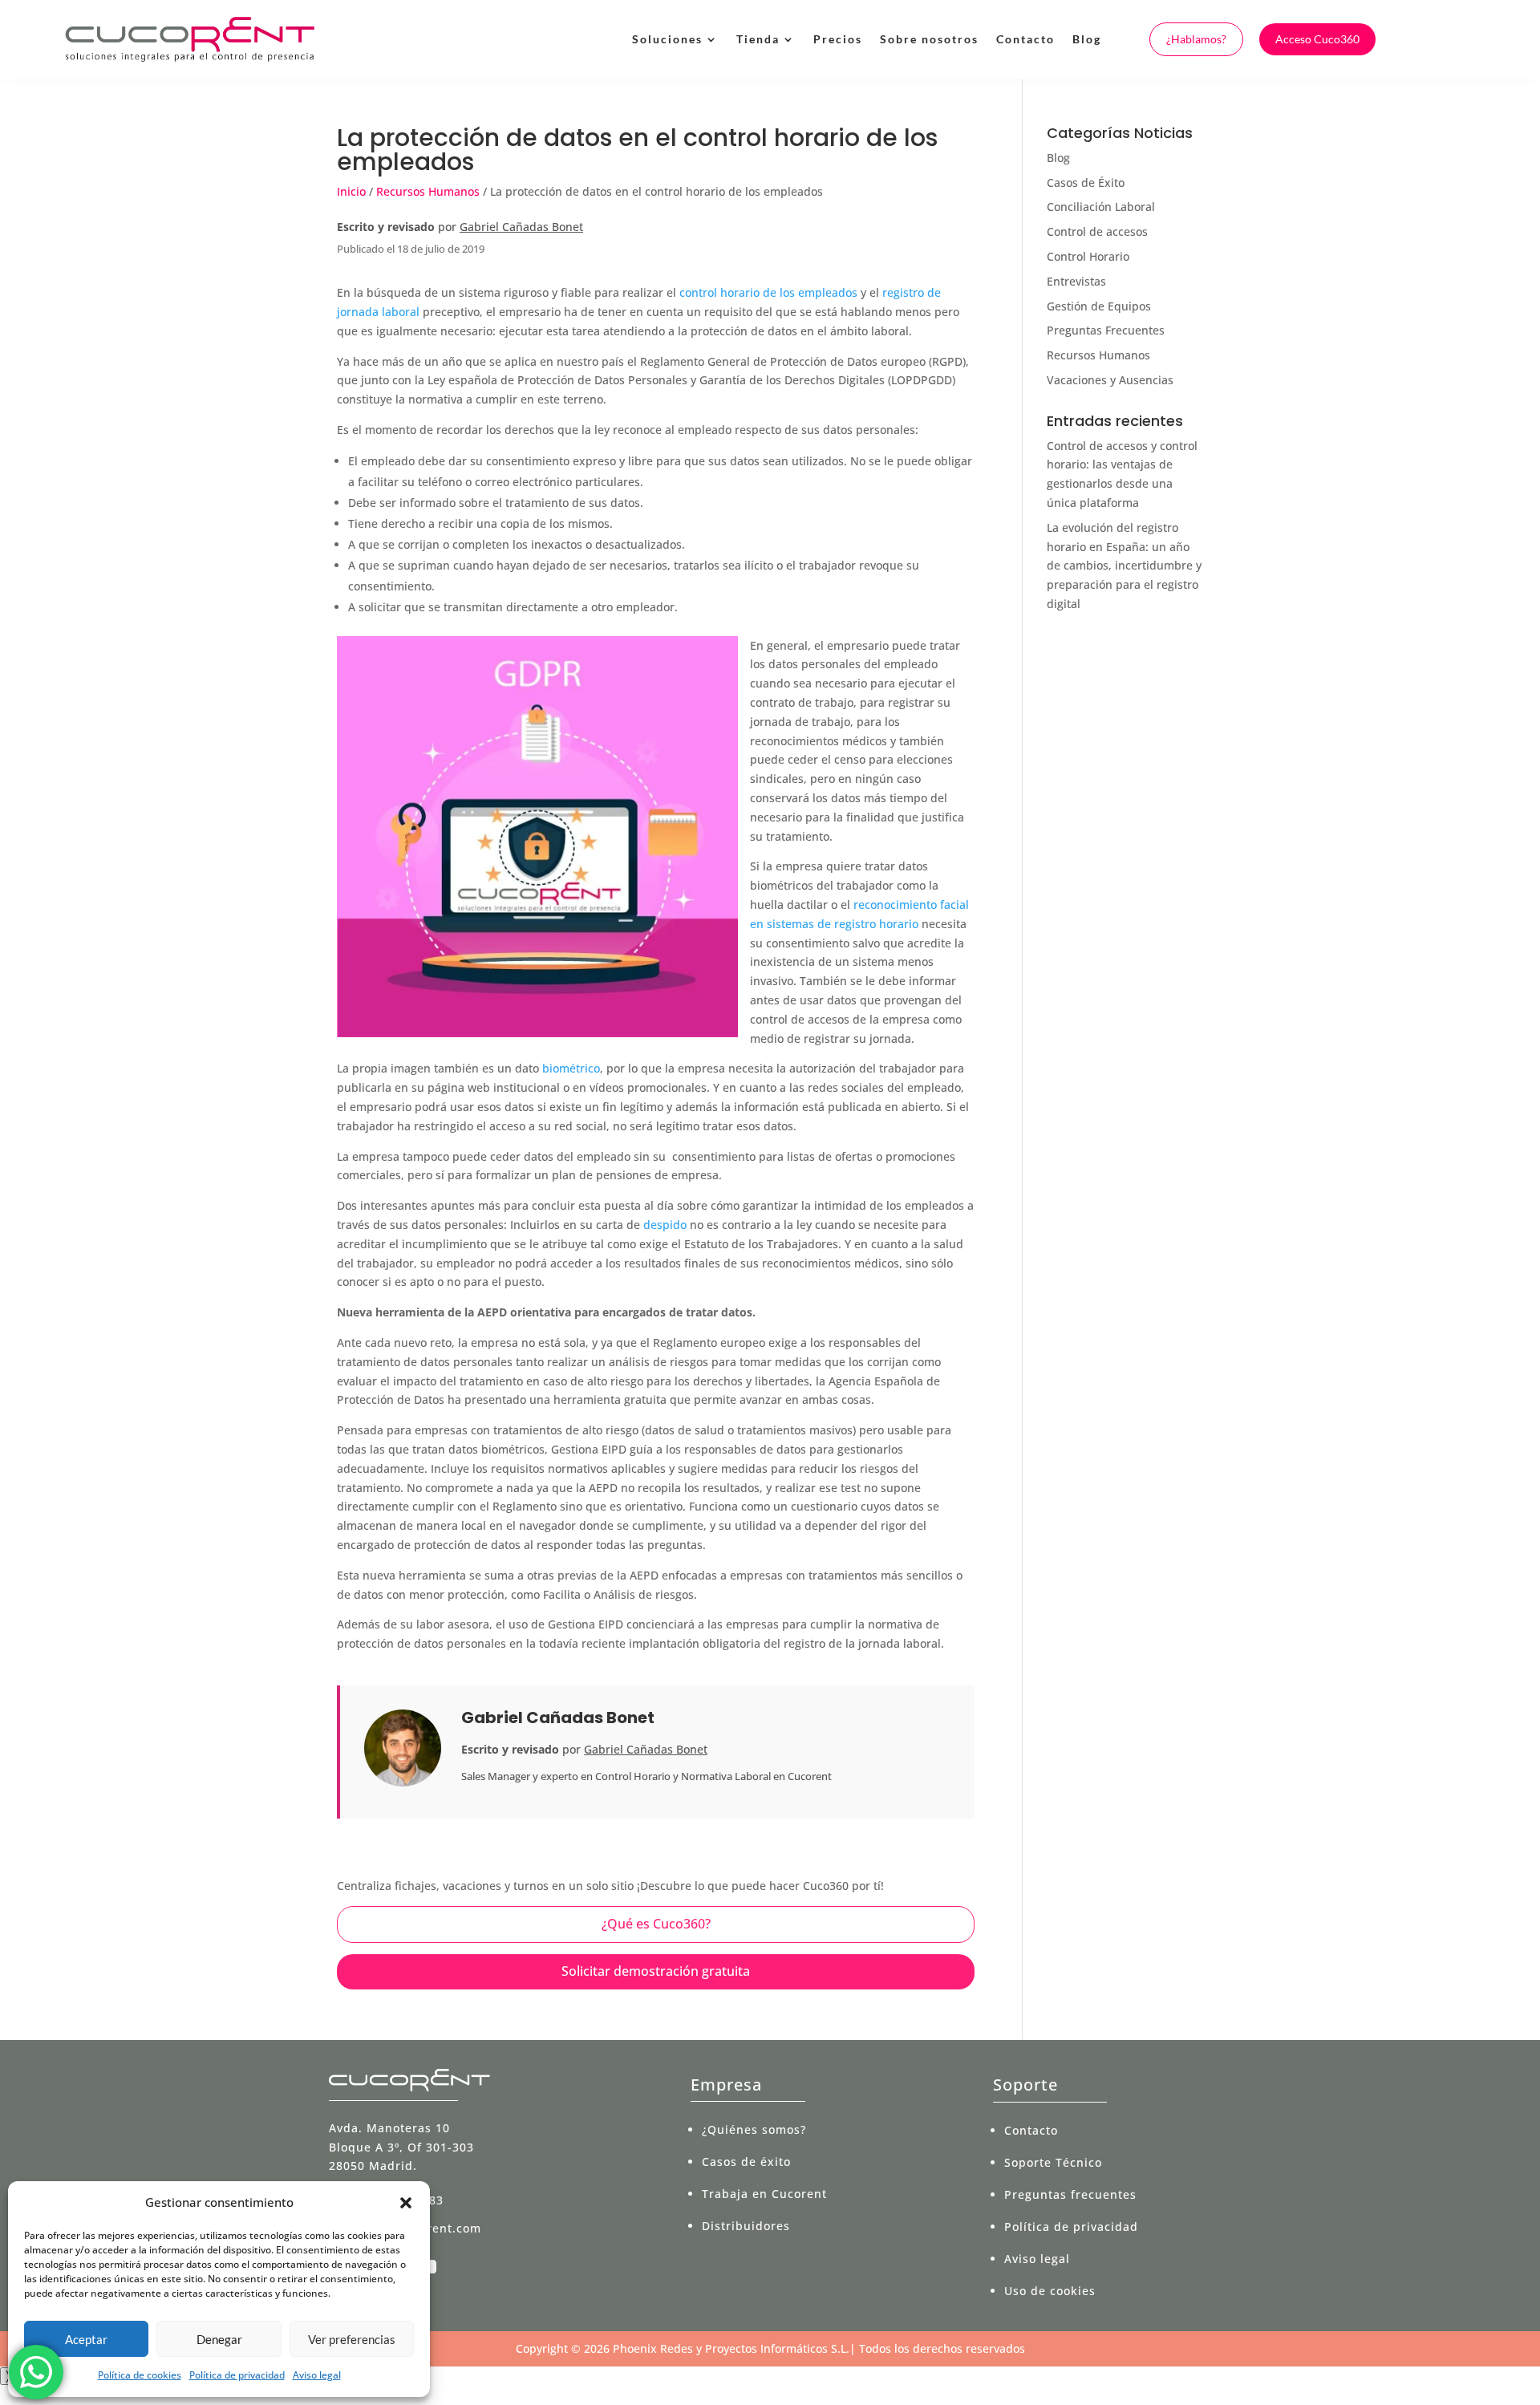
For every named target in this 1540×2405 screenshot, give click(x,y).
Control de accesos (1097, 231)
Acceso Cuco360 (1317, 39)
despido (665, 1225)
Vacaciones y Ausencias (1110, 380)
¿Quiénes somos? (754, 2129)
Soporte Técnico (1053, 2162)
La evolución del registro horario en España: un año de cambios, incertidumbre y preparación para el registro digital (1124, 566)
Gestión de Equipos (1099, 306)
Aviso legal (317, 2375)
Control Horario (1088, 256)
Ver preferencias (352, 2339)
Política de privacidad (237, 2375)
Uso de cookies (1050, 2291)
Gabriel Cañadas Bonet (521, 227)
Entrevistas (1076, 281)
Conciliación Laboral (1101, 207)
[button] (406, 2203)
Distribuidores (746, 2226)
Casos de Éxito (1086, 183)
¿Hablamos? (1196, 39)
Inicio (351, 191)
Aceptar (86, 2339)
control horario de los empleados (768, 292)
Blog (1087, 39)
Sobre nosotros (929, 39)
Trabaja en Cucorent (764, 2194)
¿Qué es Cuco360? (656, 1924)
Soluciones (667, 39)
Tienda (758, 39)
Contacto (1025, 39)
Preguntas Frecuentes (1106, 330)
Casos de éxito (746, 2162)
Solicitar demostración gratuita (656, 1971)
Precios (838, 39)
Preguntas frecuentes (1070, 2194)
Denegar (219, 2339)
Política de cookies (140, 2375)
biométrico (571, 1068)
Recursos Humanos (428, 191)
